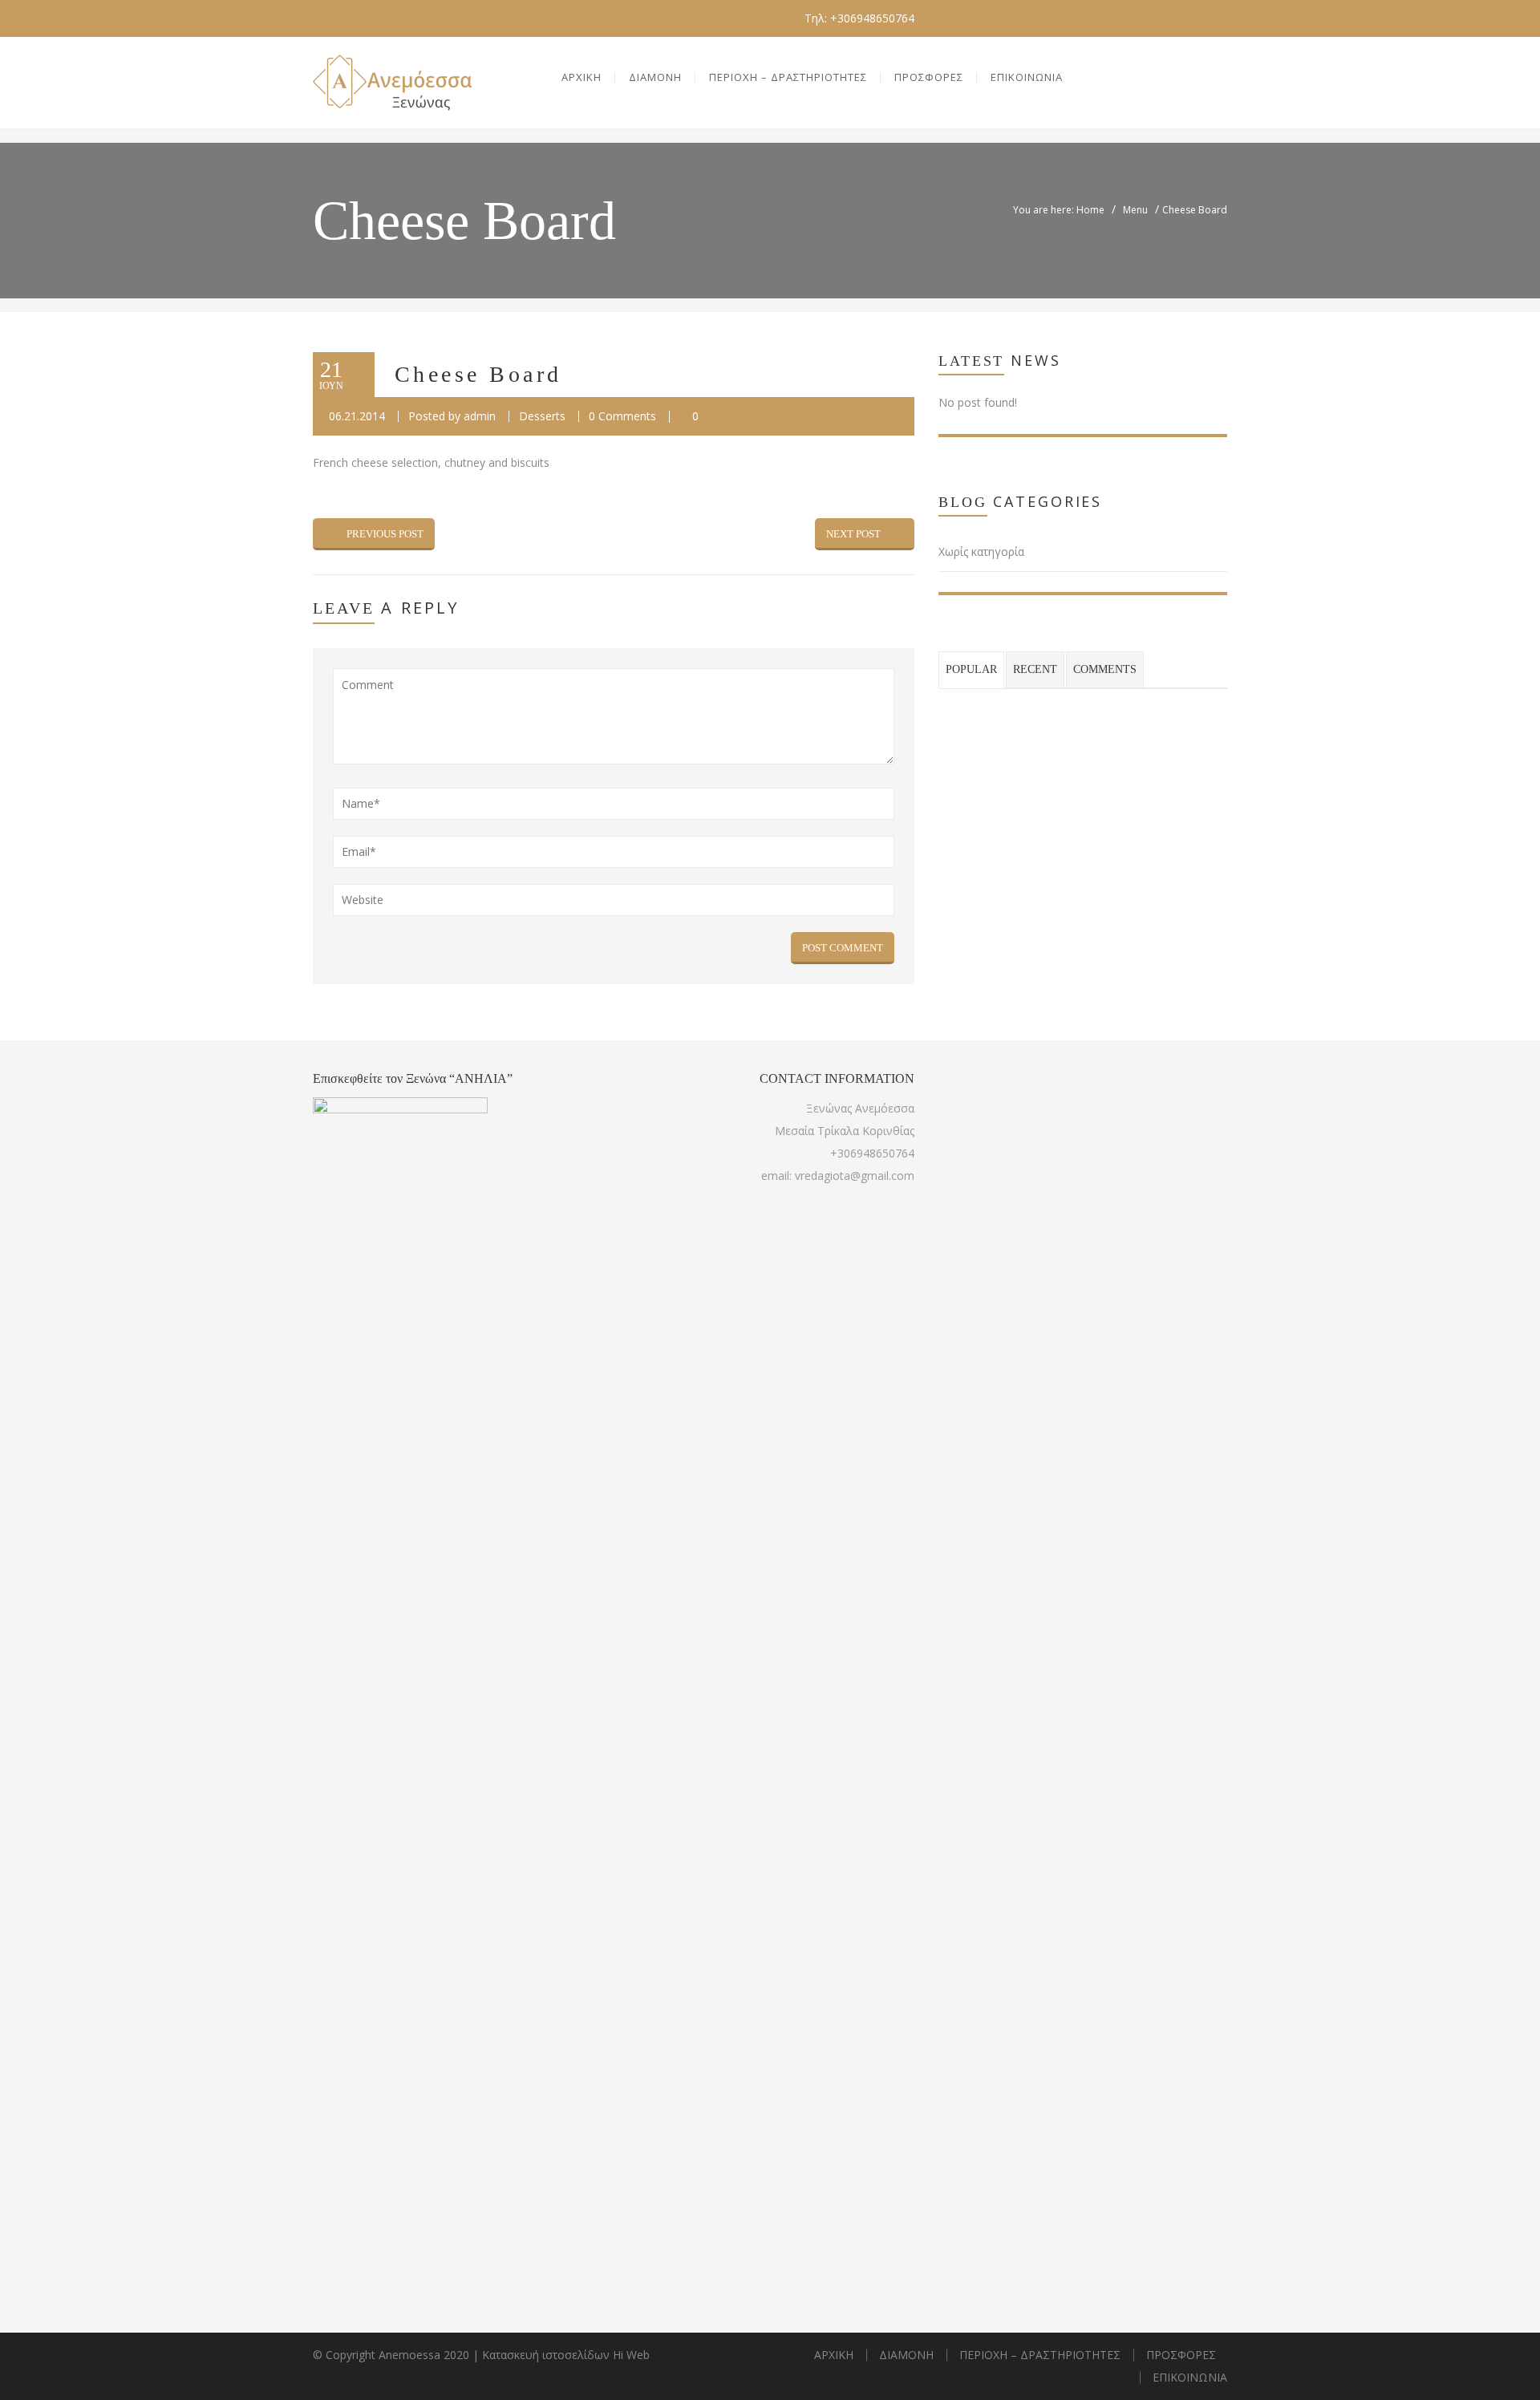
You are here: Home (1059, 210)
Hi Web (631, 2355)
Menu (1135, 210)
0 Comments (622, 416)
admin (480, 416)
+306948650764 (872, 1153)
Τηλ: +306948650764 (859, 18)
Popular (971, 669)
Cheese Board (478, 374)
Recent (1035, 669)
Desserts (542, 416)
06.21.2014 (357, 416)
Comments (1105, 669)
